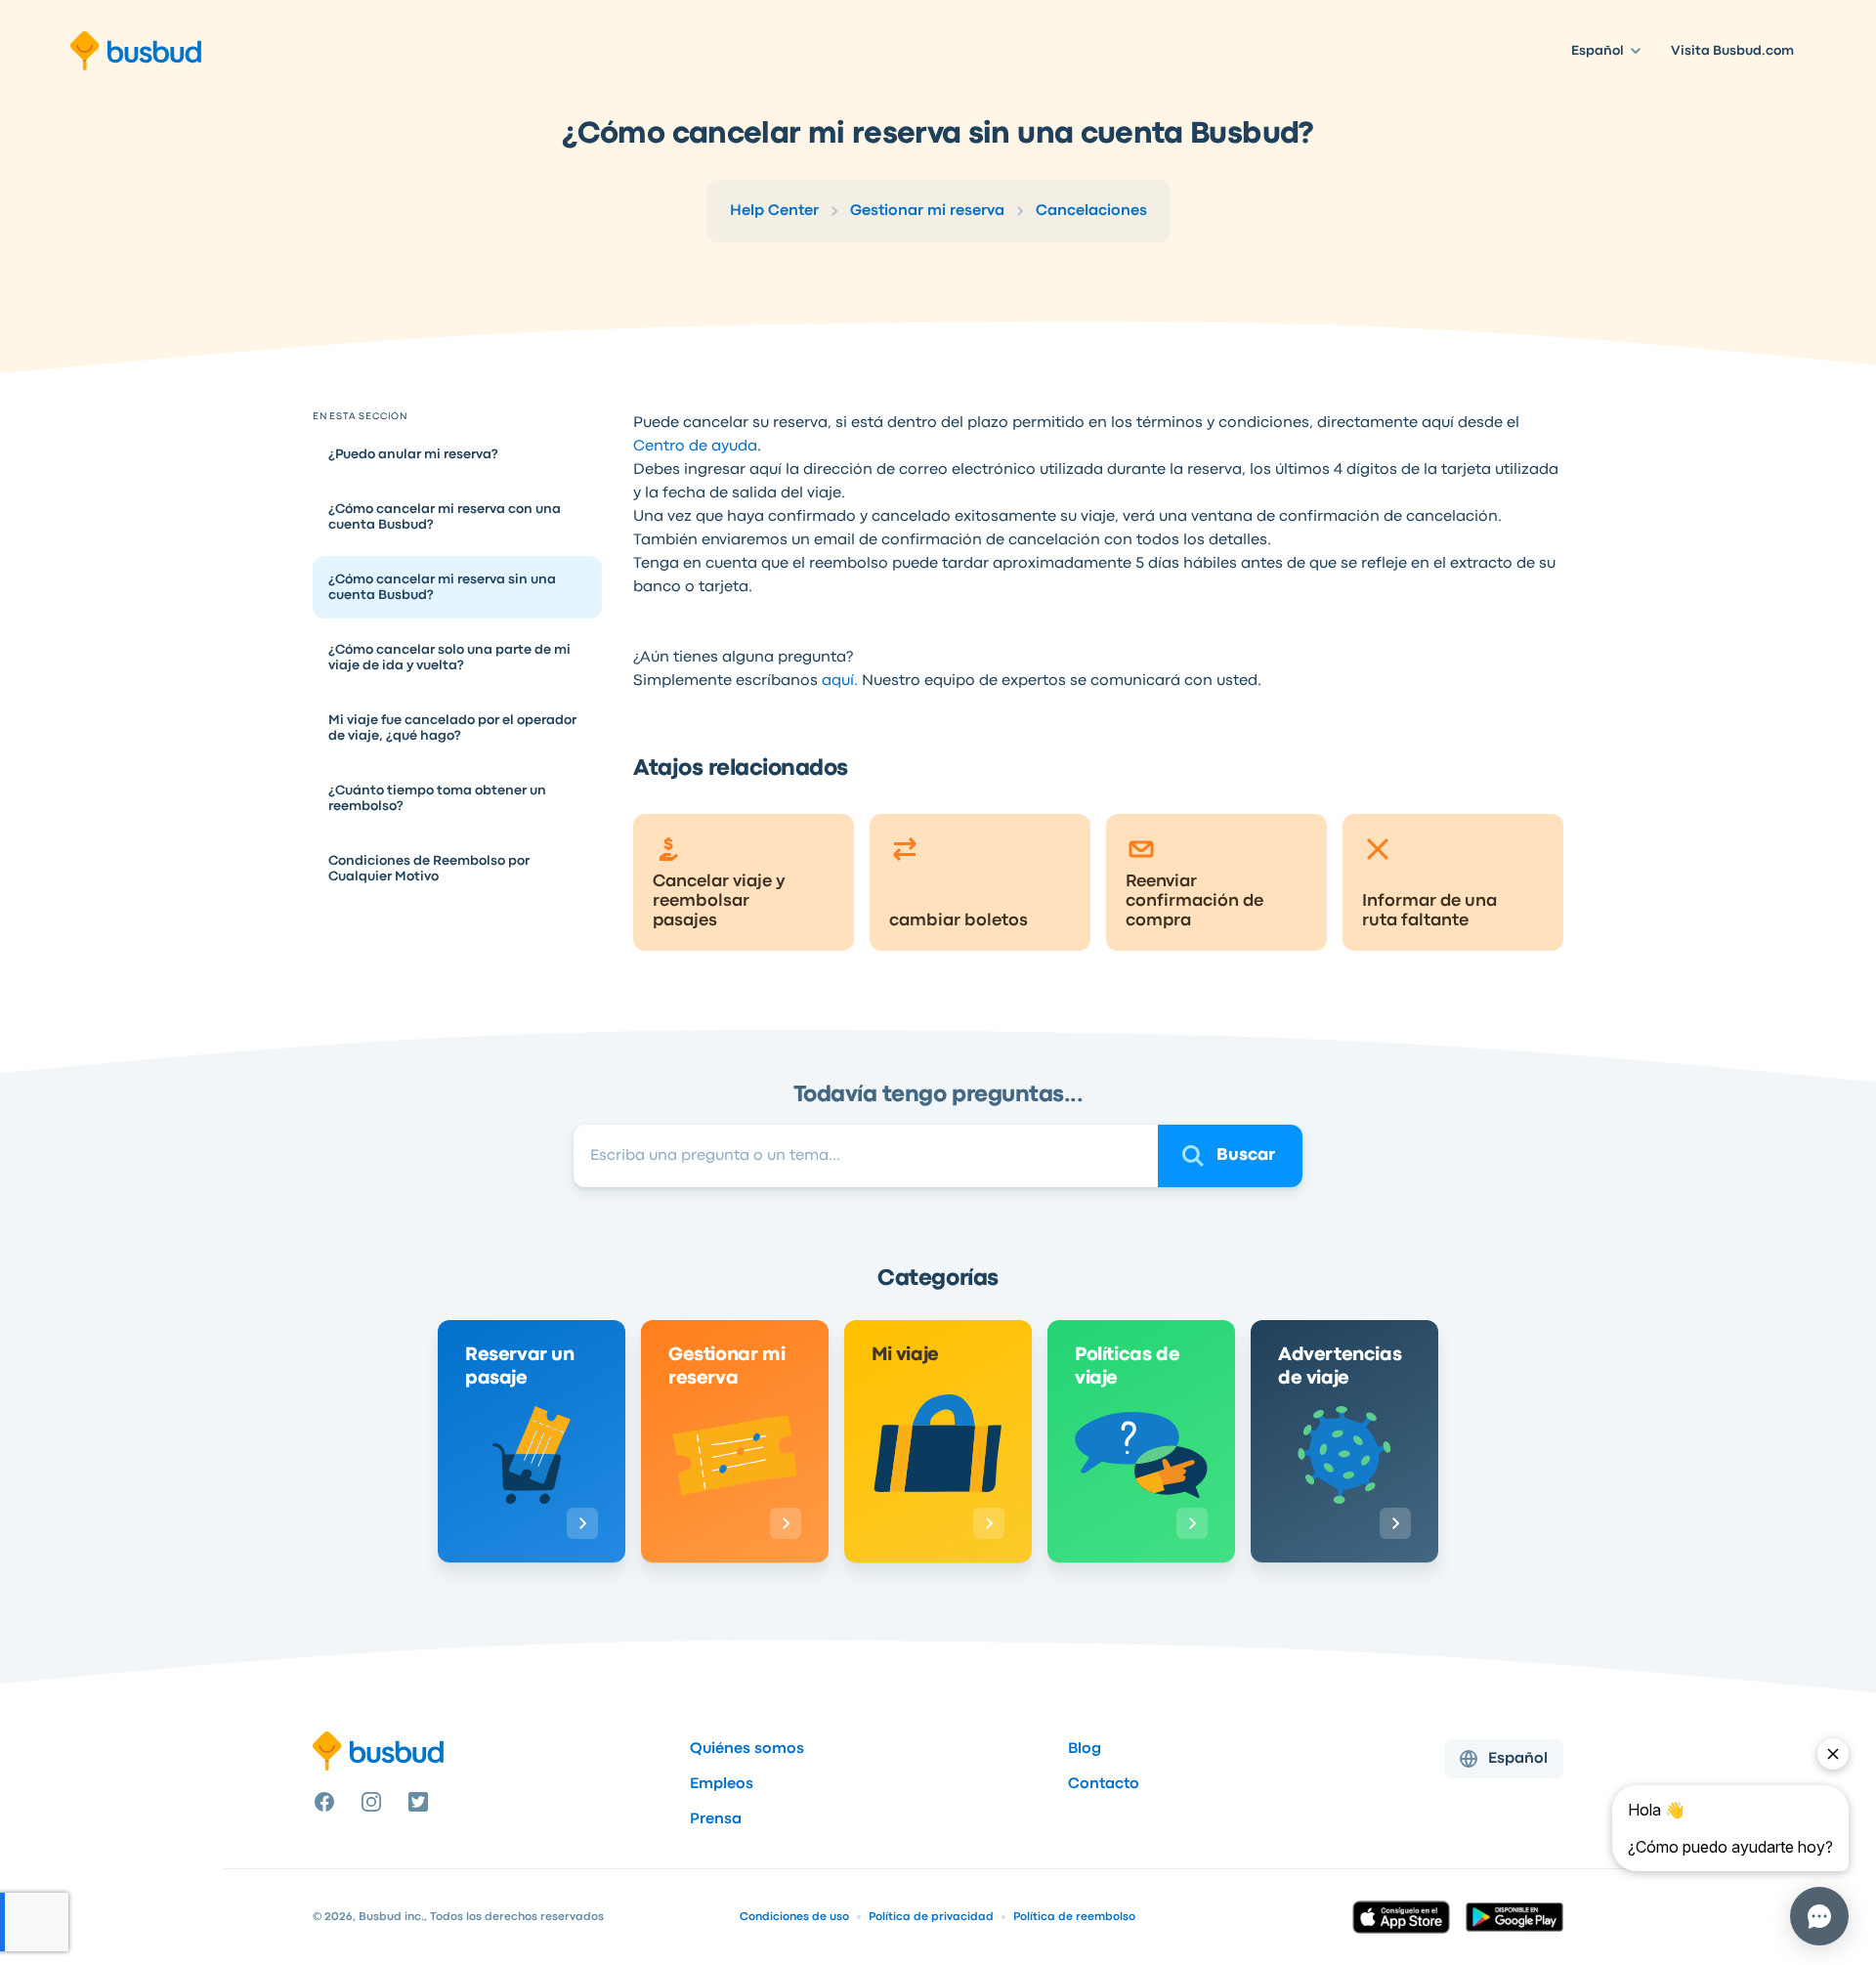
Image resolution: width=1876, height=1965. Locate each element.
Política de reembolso (1074, 1917)
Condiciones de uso (794, 1917)
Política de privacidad (931, 1917)
